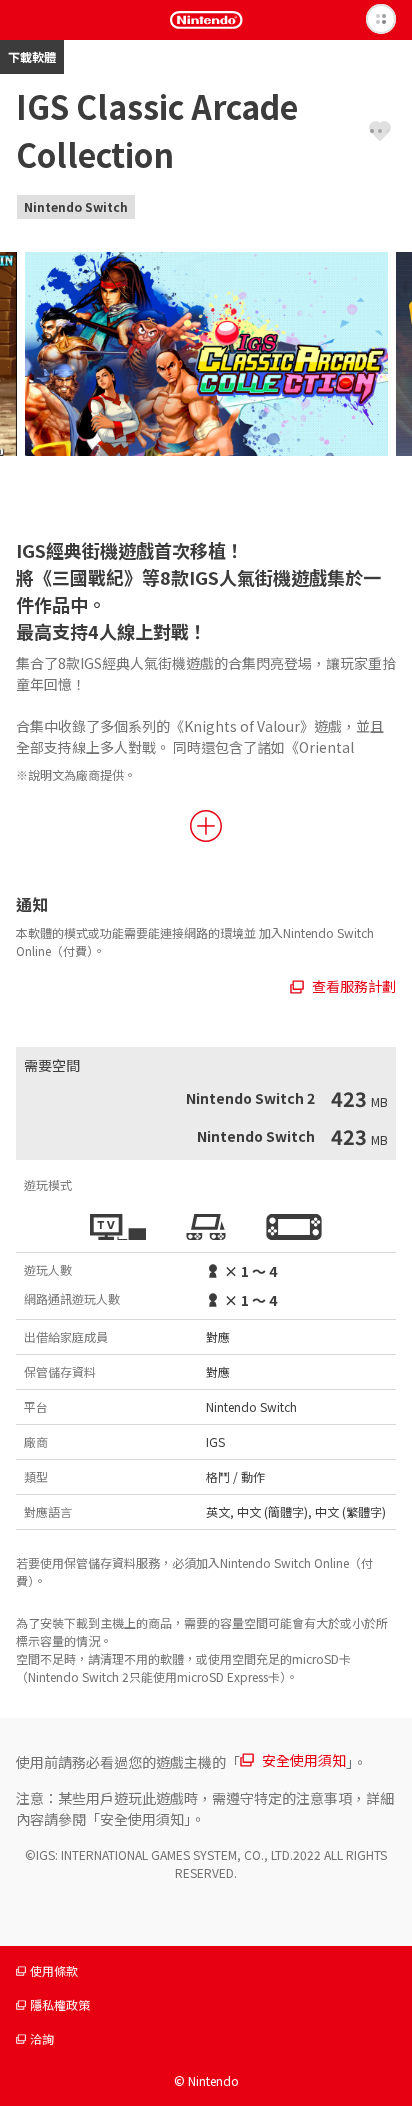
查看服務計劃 (354, 986)
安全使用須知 (304, 1760)
